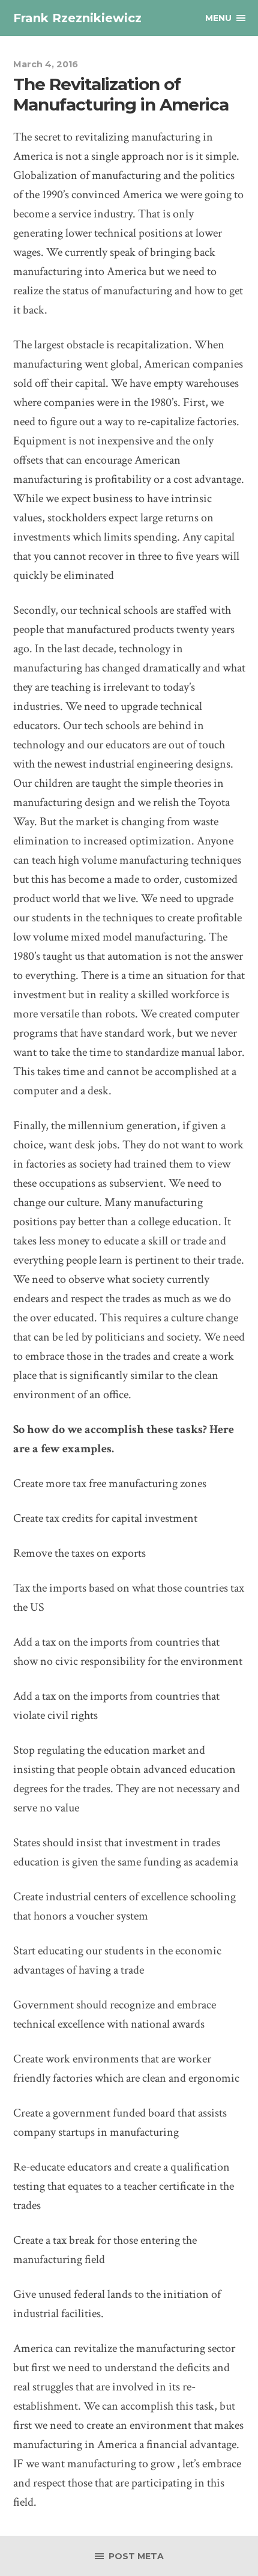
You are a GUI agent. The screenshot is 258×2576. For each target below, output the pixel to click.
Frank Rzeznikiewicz (77, 18)
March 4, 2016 (46, 64)
